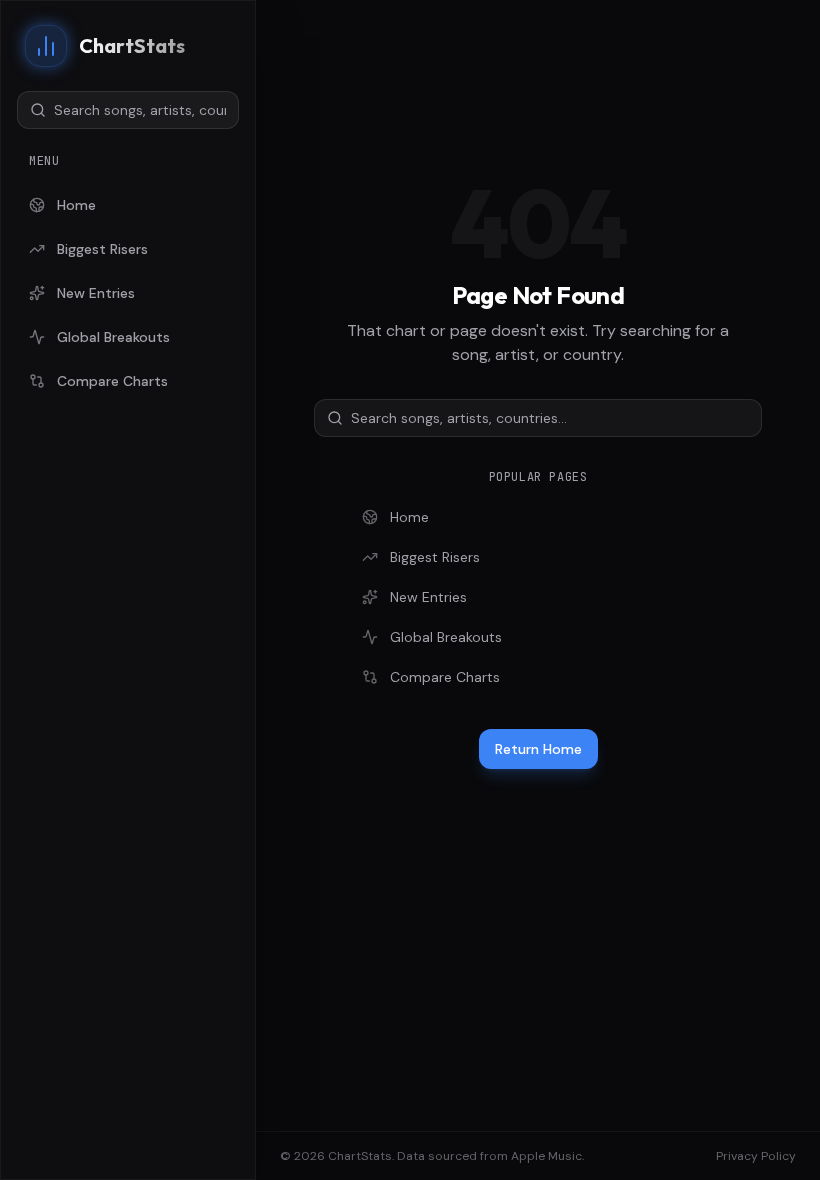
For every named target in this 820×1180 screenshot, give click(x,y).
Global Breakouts (113, 337)
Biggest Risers (102, 249)
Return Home (538, 749)
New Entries (96, 293)
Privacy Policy (756, 1156)
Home (76, 205)
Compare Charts (112, 381)
